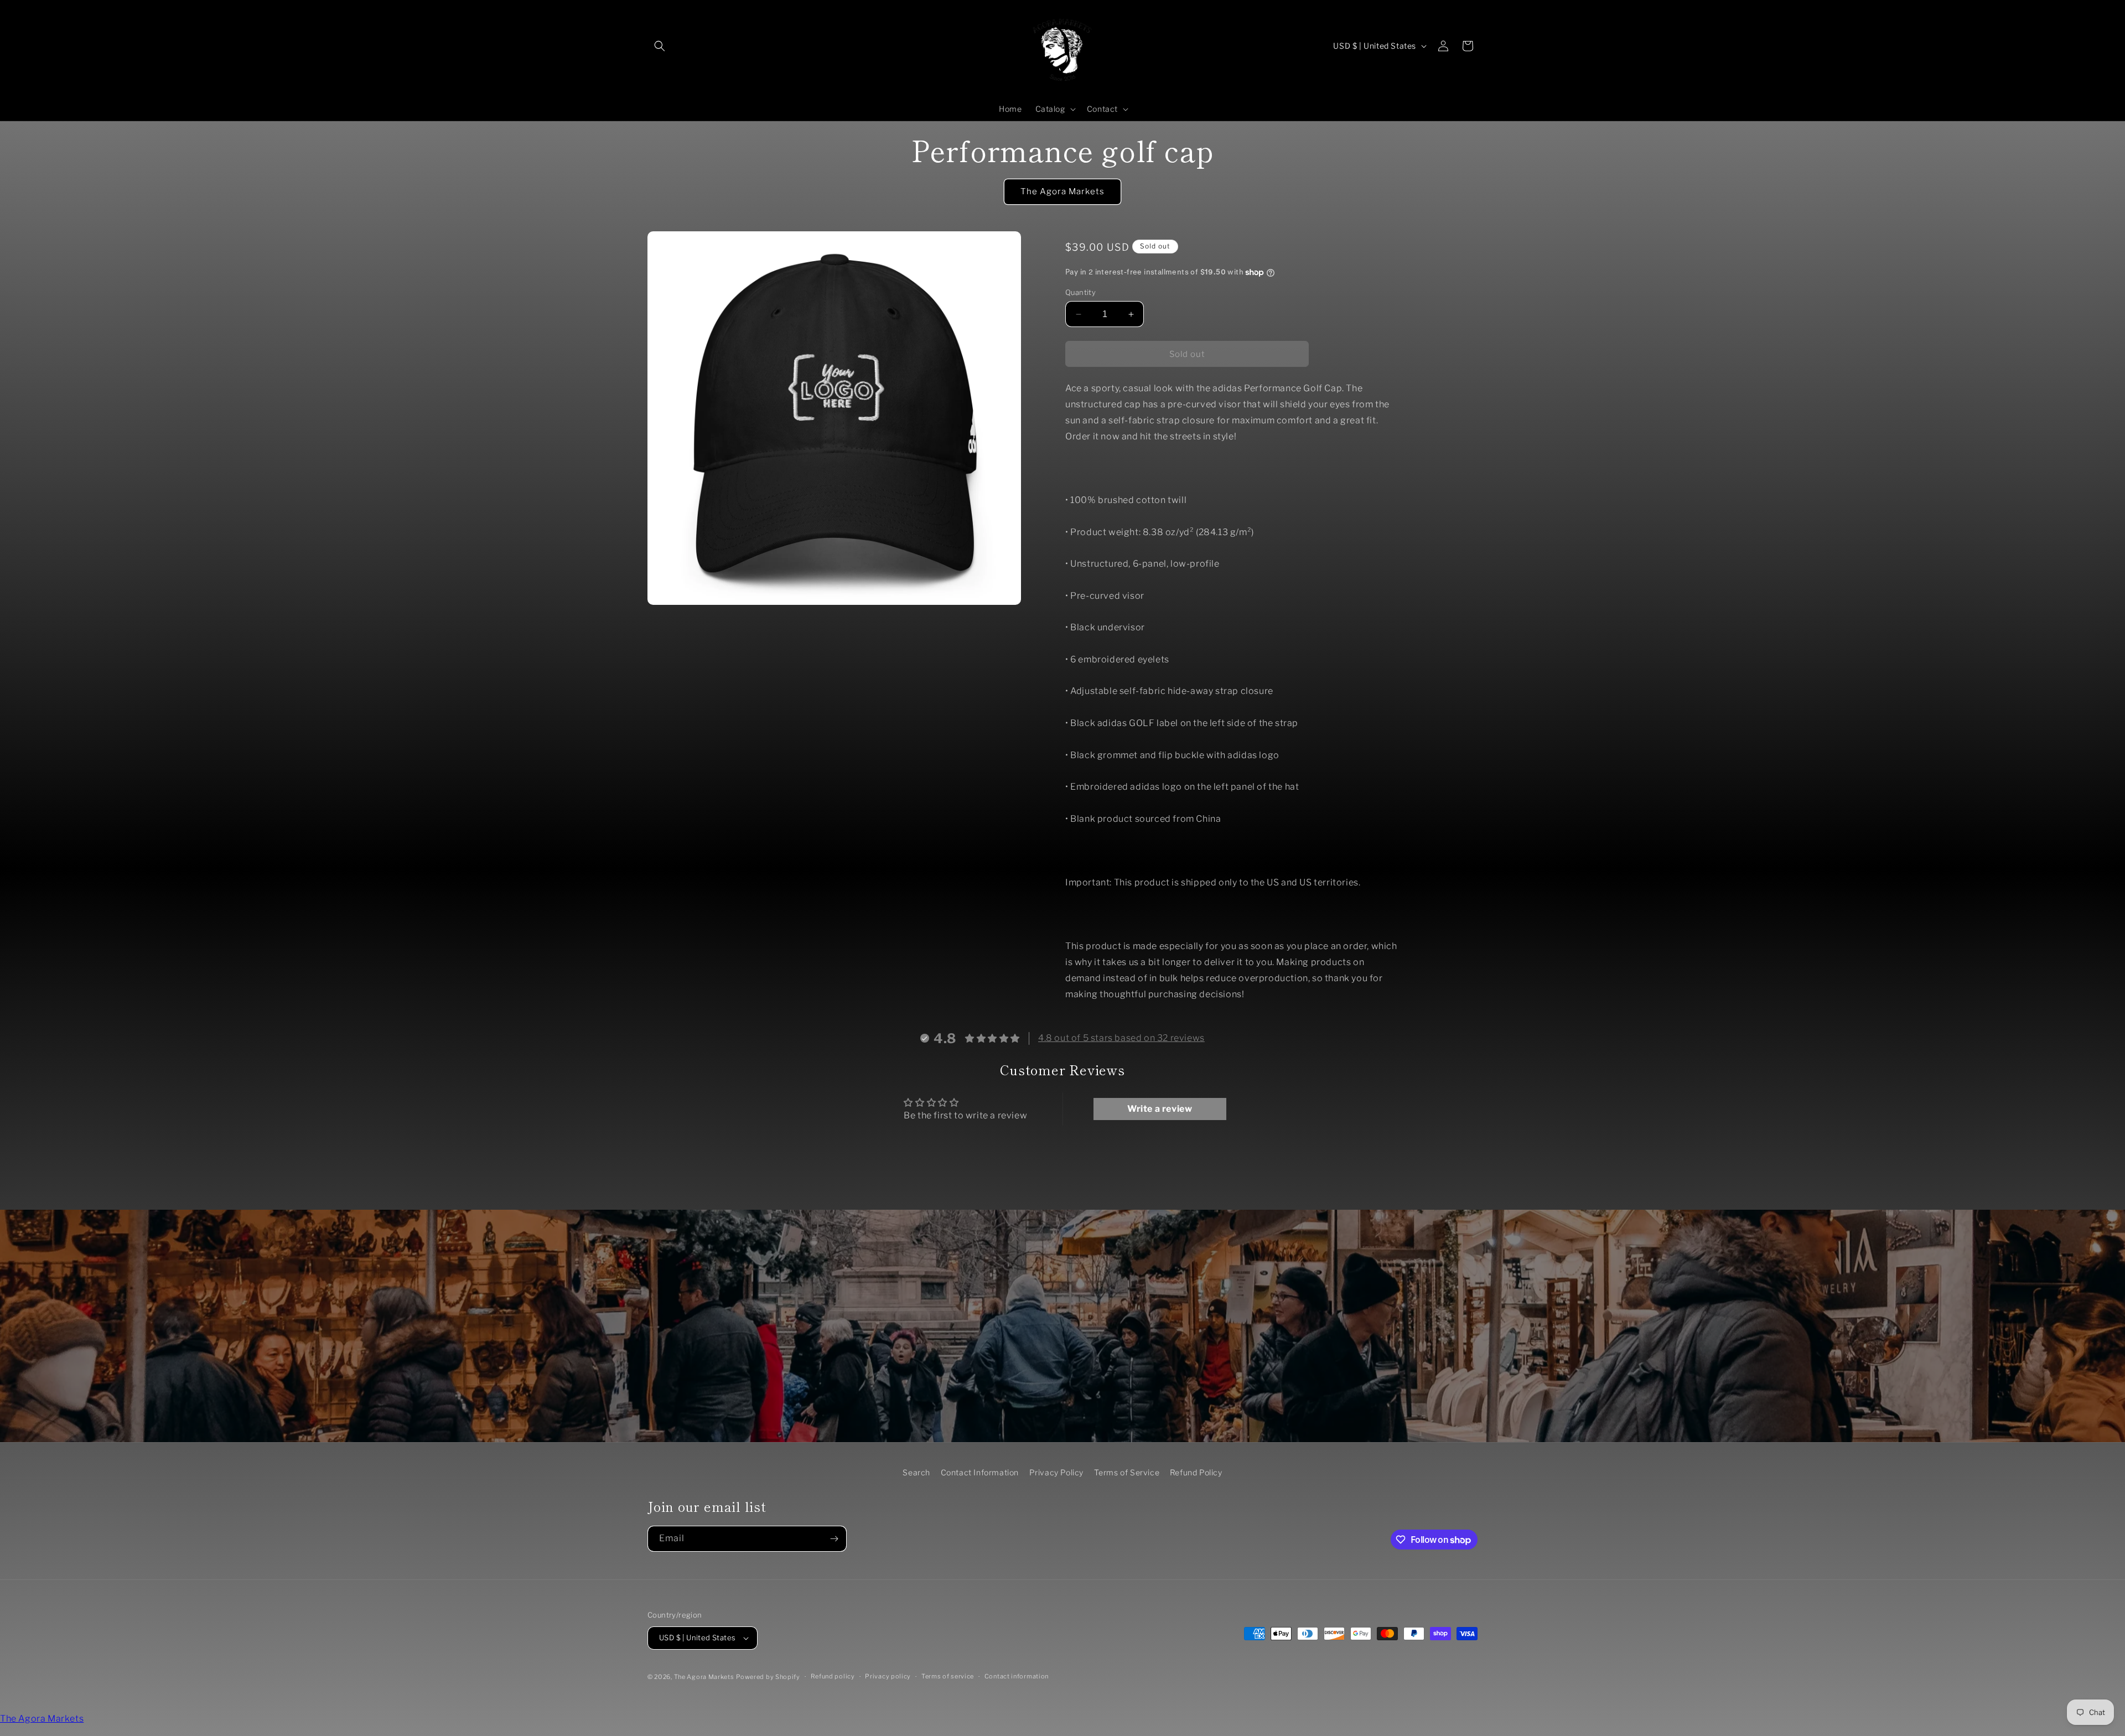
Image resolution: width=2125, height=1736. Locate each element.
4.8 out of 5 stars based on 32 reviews (1121, 1038)
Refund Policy (1196, 1472)
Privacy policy (888, 1676)
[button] (660, 46)
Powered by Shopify (768, 1677)
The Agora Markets (1062, 191)
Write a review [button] (1160, 1109)
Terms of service (948, 1676)
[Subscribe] (834, 1539)
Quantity (1080, 292)
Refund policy (833, 1676)
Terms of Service (1127, 1472)
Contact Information (980, 1472)
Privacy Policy (1056, 1472)
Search (916, 1472)
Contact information (1017, 1676)
